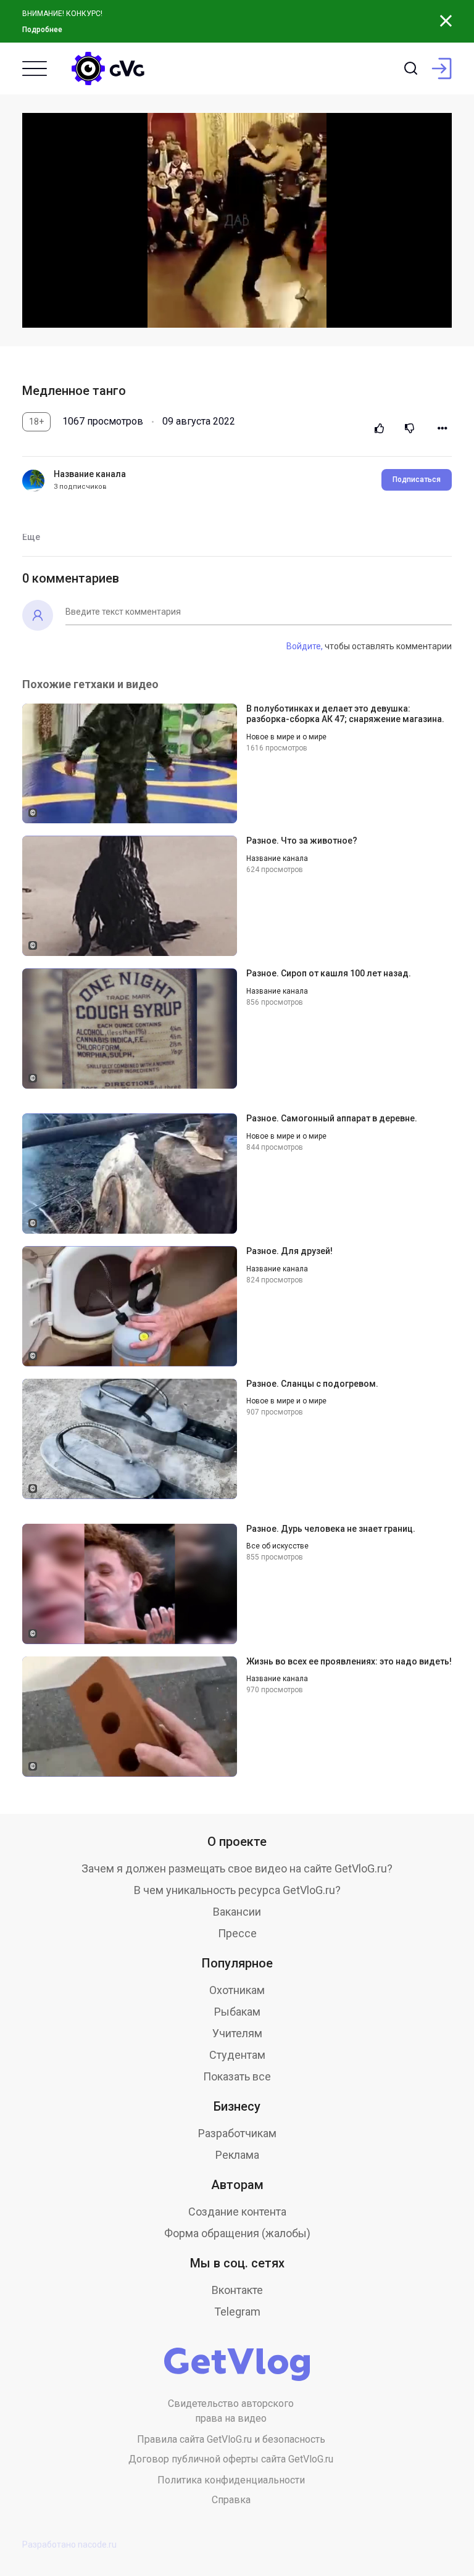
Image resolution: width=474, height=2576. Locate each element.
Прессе (237, 1933)
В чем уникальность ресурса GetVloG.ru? (237, 1890)
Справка (231, 2500)
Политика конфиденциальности (231, 2480)
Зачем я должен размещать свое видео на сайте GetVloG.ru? (237, 1868)
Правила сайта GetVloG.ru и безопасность (231, 2439)
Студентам (237, 2055)
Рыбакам (237, 2012)
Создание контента (237, 2212)
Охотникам (237, 1990)
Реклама (237, 2155)
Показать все (237, 2076)
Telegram (237, 2312)
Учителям (237, 2033)
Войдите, (305, 646)
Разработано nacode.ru (69, 2545)
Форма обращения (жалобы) (237, 2233)
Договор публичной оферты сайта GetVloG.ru (231, 2459)
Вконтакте (237, 2290)
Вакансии (237, 1912)
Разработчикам (237, 2133)
